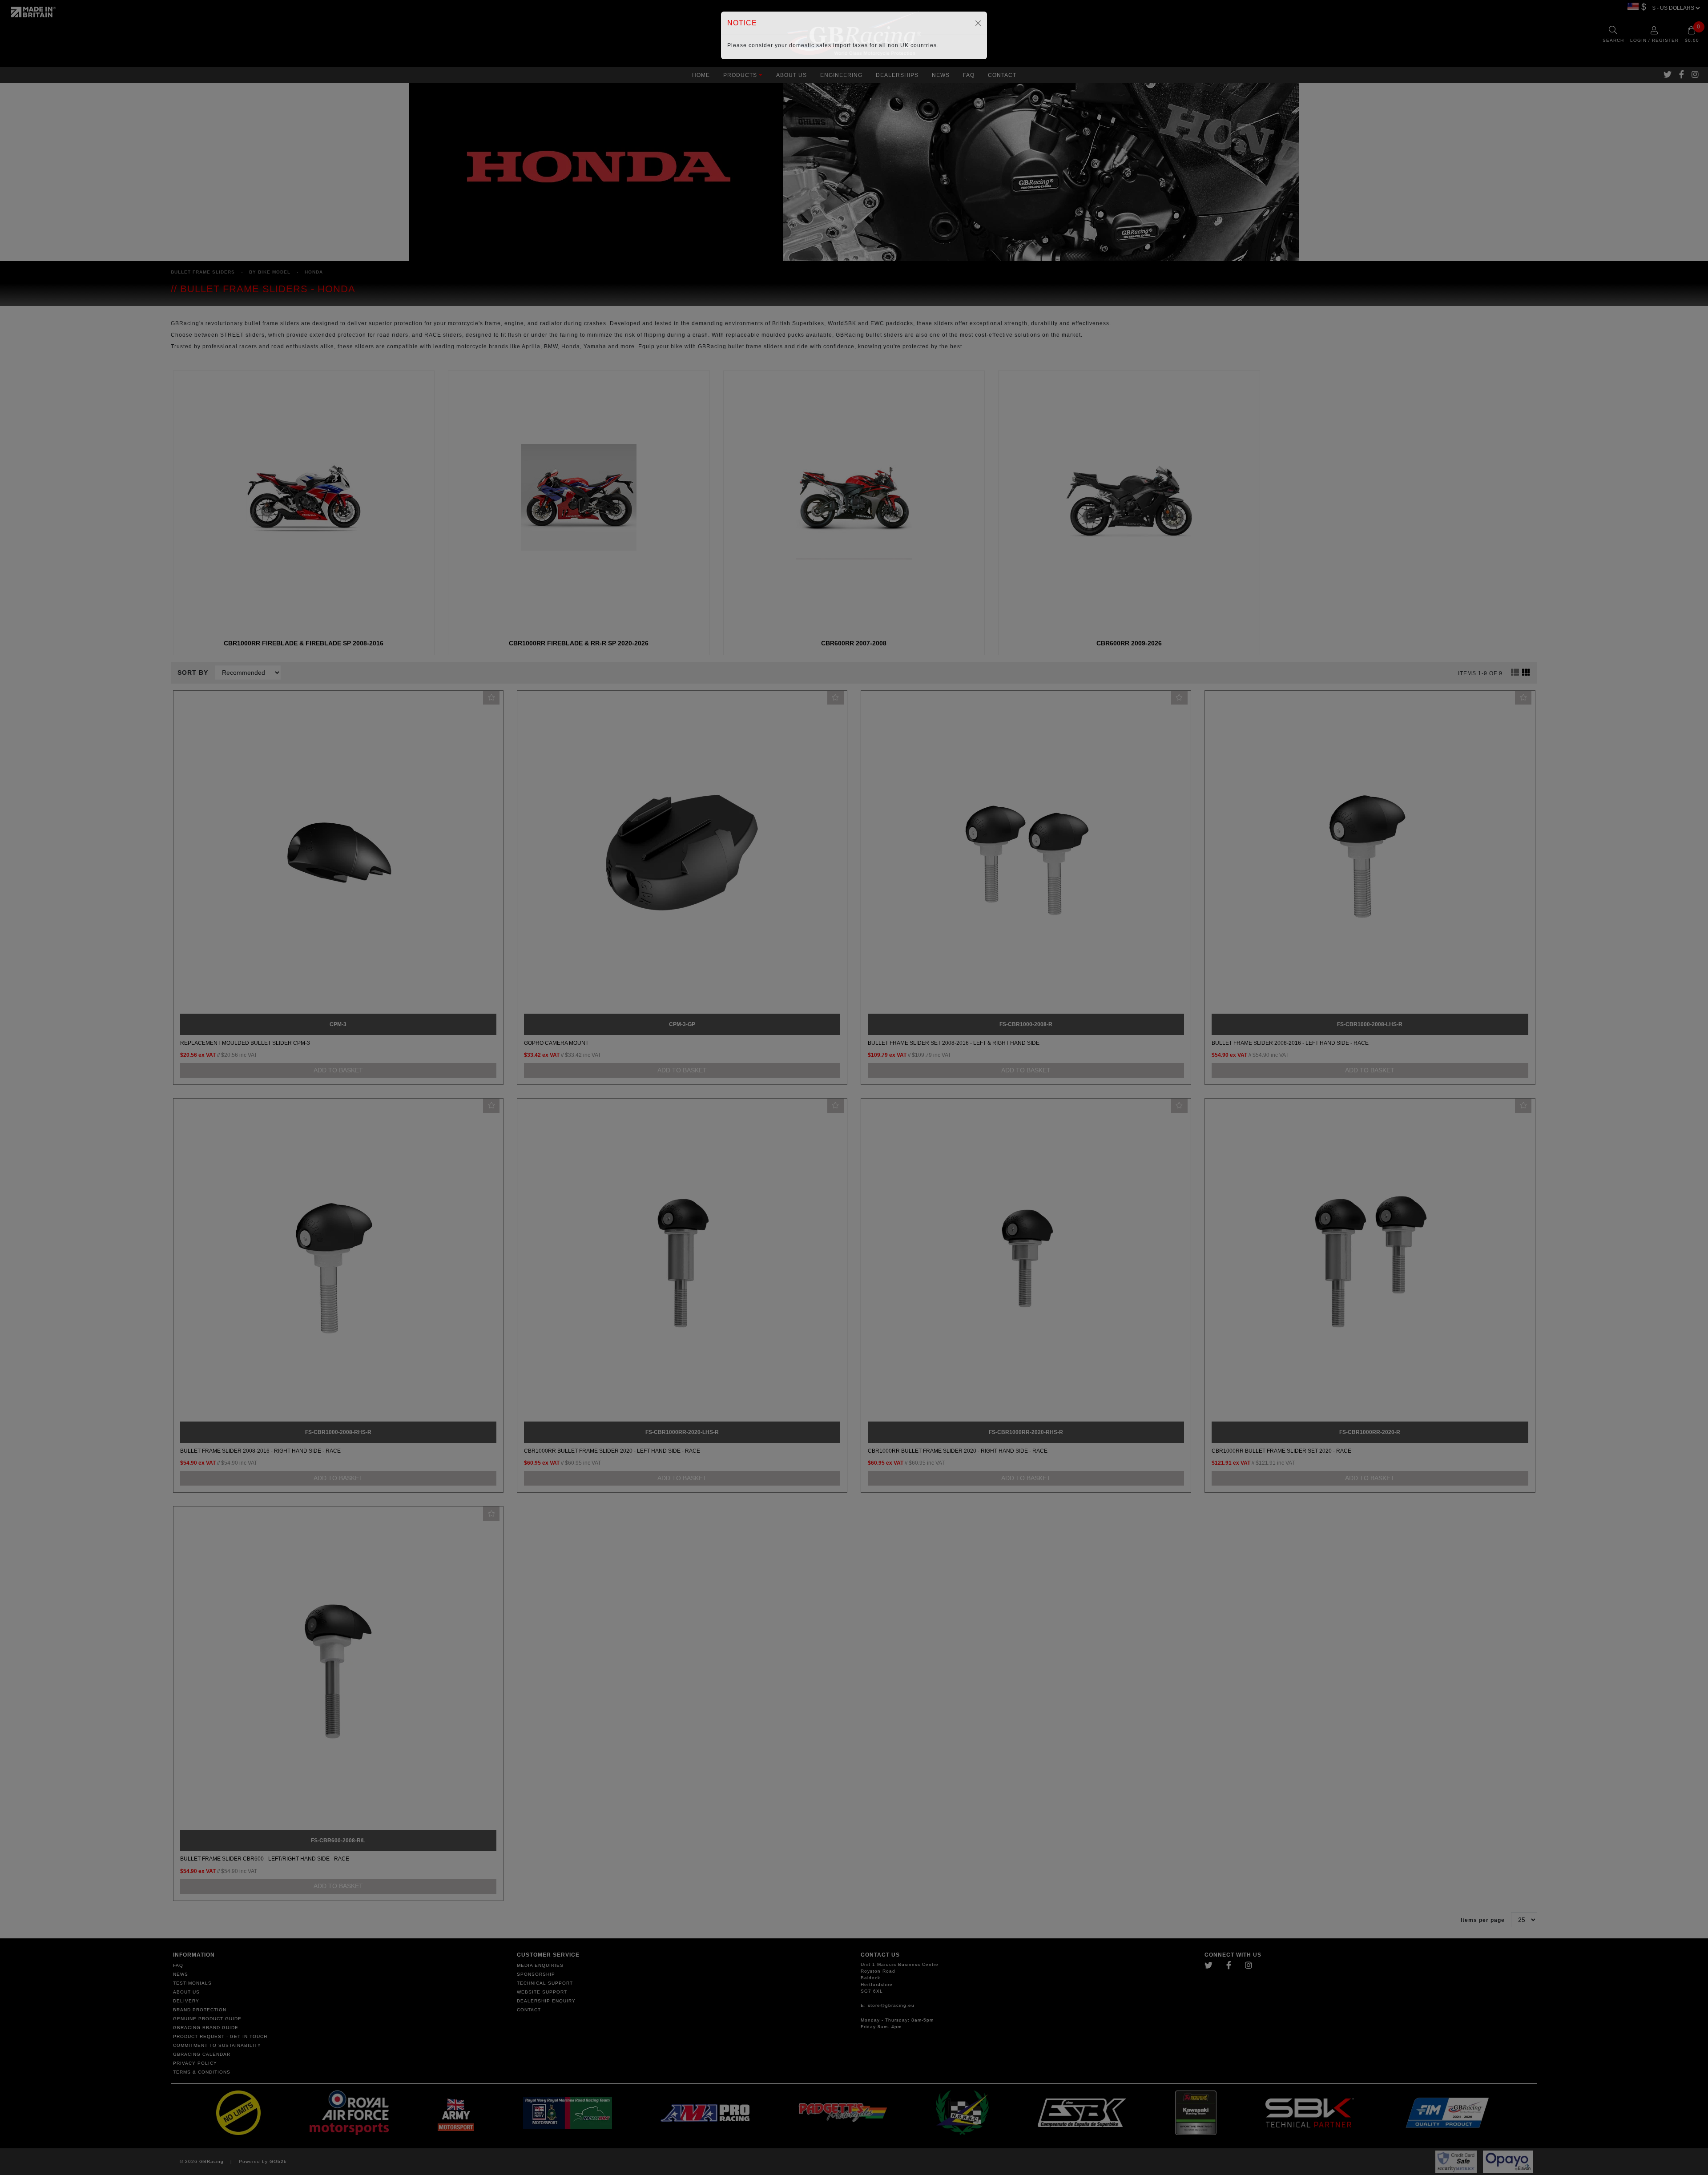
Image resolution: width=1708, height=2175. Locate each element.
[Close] (978, 23)
